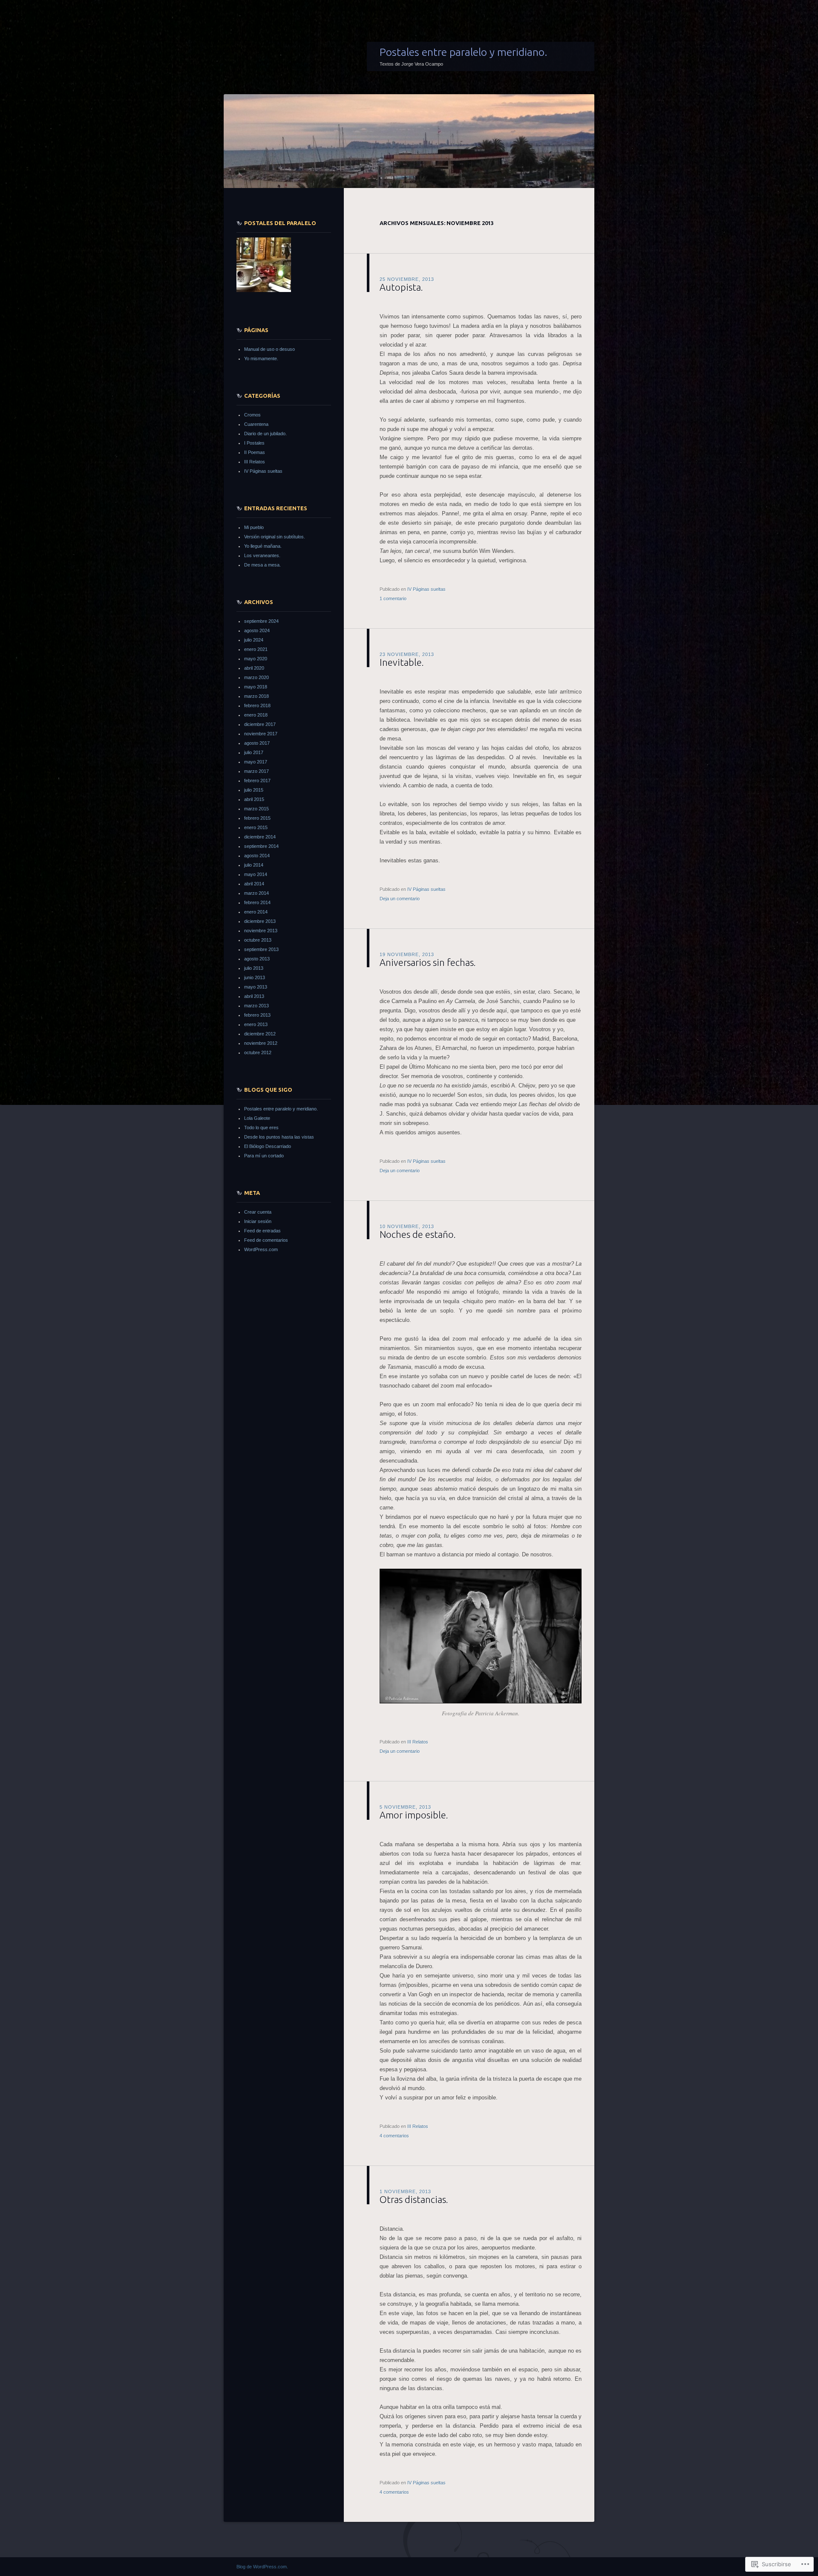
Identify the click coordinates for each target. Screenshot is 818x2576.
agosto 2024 (257, 630)
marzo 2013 (256, 1006)
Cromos (252, 415)
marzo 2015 (256, 809)
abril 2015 (254, 799)
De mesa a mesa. (262, 565)
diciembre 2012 (260, 1034)
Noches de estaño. (418, 1234)
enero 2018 (256, 715)
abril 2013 (254, 996)
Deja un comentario (400, 899)
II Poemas (255, 452)
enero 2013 (256, 1024)
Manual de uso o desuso (269, 349)
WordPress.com (261, 1249)
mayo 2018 (256, 687)
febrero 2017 (257, 781)
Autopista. (401, 287)
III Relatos (418, 1742)
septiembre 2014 (261, 846)
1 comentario (393, 598)
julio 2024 (254, 640)
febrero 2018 (257, 705)
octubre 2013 (258, 940)
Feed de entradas (262, 1231)
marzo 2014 (256, 893)
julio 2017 (254, 752)
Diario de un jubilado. (265, 434)
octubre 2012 (258, 1052)
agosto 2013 (257, 959)
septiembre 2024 (261, 621)
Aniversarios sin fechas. (428, 962)
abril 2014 (254, 884)
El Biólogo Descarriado (268, 1146)
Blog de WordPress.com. (262, 2567)
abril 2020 (254, 668)
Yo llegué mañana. (263, 546)
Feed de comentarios (266, 1240)
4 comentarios (394, 2136)
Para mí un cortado (264, 1156)
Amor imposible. (414, 1815)
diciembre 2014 (260, 837)
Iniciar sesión (258, 1221)
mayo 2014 (256, 874)
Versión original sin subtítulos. (275, 537)
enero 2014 (256, 912)
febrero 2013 (257, 1015)
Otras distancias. (414, 2199)
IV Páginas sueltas (426, 589)
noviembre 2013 (261, 931)
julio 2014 (254, 865)
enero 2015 (256, 827)
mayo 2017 (256, 762)
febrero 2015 (257, 818)
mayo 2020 (256, 659)
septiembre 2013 (261, 949)
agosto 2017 (257, 743)
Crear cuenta (258, 1212)
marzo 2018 (256, 696)
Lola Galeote (257, 1118)
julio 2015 (254, 790)
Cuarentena (256, 424)
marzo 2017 (256, 771)
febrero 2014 (257, 902)
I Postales (254, 443)
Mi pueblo (254, 527)
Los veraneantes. (262, 555)
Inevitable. (402, 662)
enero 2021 (256, 649)
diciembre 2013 (260, 921)
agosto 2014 (257, 856)
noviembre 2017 (261, 734)
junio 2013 (255, 977)
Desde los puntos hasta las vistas (279, 1137)
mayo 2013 (256, 987)
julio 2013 (254, 968)
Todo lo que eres (261, 1128)
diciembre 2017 (260, 724)
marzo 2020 (256, 677)
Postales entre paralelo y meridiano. (464, 52)
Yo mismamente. (261, 359)
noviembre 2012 (261, 1043)
